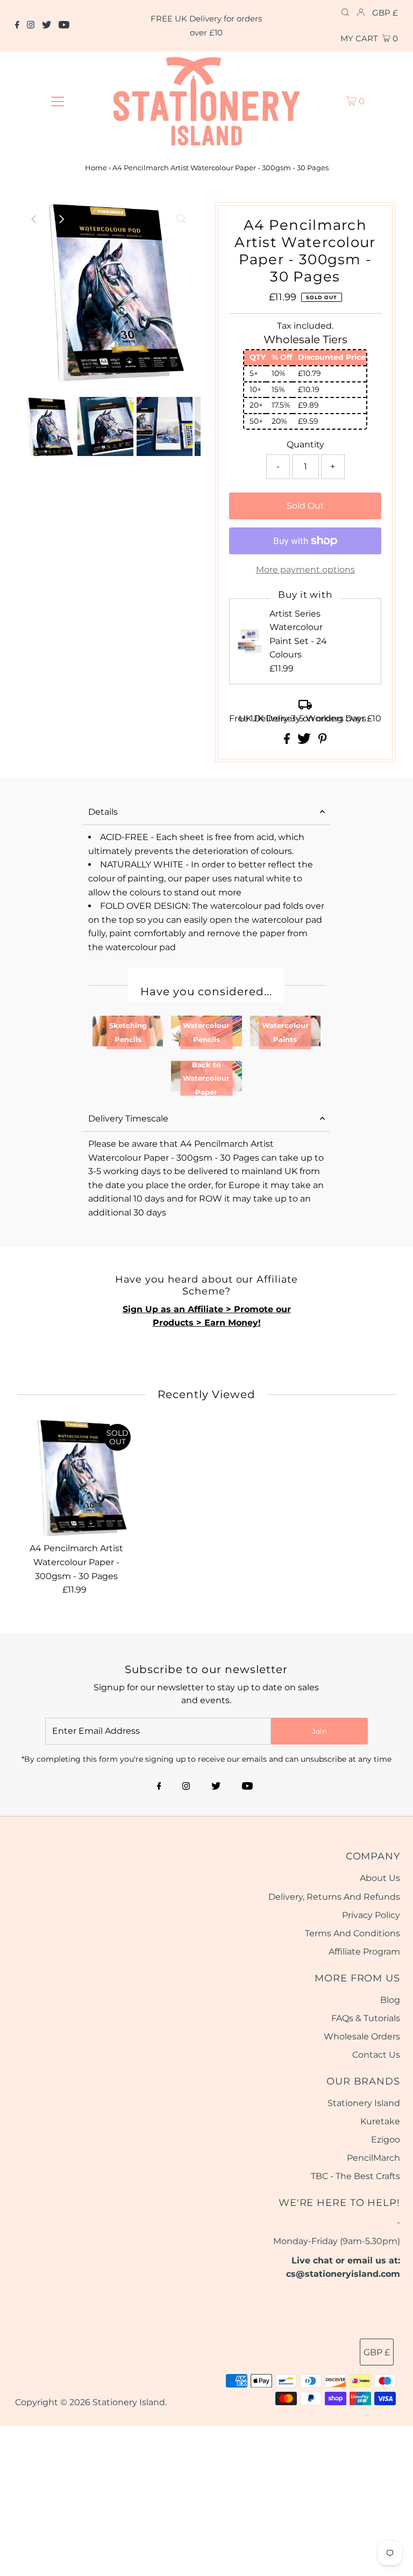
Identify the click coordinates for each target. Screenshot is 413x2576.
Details (103, 812)
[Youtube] (64, 26)
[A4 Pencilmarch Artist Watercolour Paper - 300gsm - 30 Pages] (77, 1478)
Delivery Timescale (128, 1119)
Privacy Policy (371, 1915)
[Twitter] (47, 26)
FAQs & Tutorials (366, 2018)
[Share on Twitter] (305, 741)
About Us (380, 1878)
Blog (390, 2000)
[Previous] (34, 219)
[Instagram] (31, 26)
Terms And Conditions (353, 1933)
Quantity (305, 444)
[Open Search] (345, 13)
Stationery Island (364, 2103)
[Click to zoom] (181, 219)
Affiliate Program (364, 1952)
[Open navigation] (58, 101)
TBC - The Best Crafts (355, 2176)
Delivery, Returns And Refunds (334, 1897)
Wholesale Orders (362, 2036)
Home (96, 168)
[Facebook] (17, 26)
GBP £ (385, 13)
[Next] (61, 219)
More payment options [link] (305, 570)
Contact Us (376, 2055)
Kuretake (380, 2121)
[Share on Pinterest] (323, 741)
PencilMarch (373, 2158)
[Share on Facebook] (288, 741)
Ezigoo (386, 2140)
